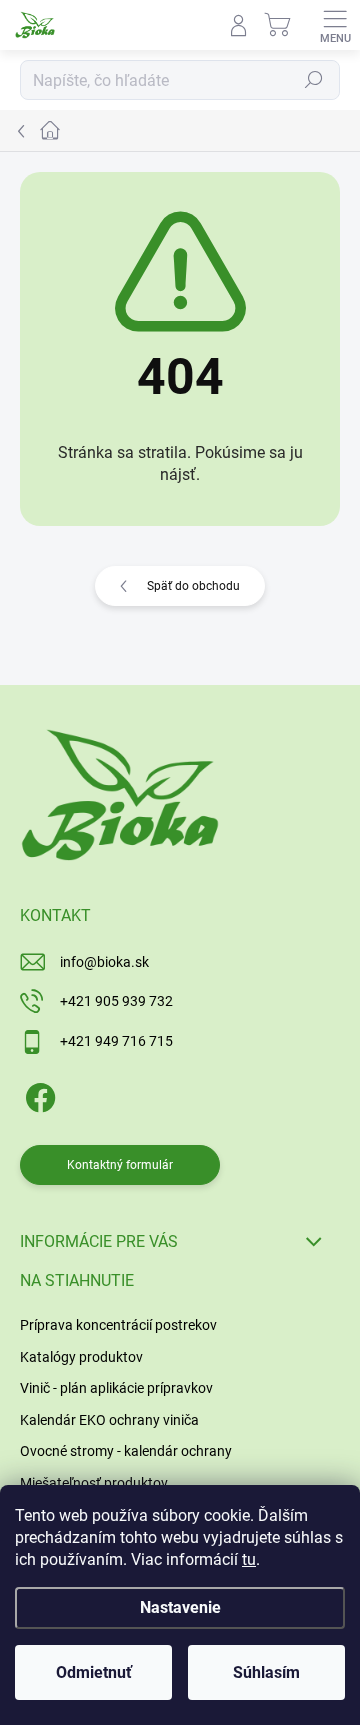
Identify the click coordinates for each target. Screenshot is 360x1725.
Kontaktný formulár (120, 1165)
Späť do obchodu (193, 586)
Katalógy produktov (81, 1357)
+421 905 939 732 (116, 1001)
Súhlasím (266, 1672)
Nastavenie (180, 1607)
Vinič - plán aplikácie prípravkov (116, 1388)
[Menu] (335, 25)
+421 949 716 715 (116, 1041)
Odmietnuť (94, 1672)
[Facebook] (37, 1093)
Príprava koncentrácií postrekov (118, 1325)
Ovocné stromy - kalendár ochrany (126, 1451)
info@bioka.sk (104, 962)
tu (249, 1559)
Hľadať (314, 80)
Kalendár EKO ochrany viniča (109, 1420)
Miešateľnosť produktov (94, 1483)
